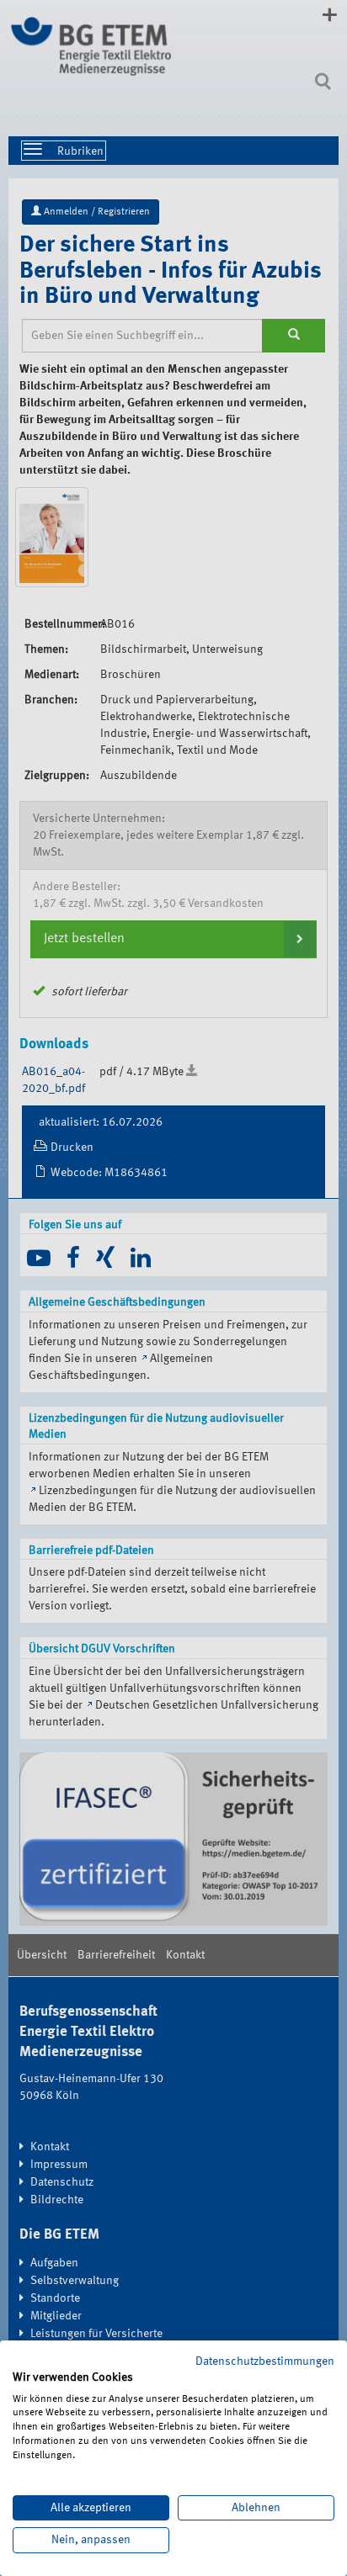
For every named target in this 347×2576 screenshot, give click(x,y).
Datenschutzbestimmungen (265, 2361)
